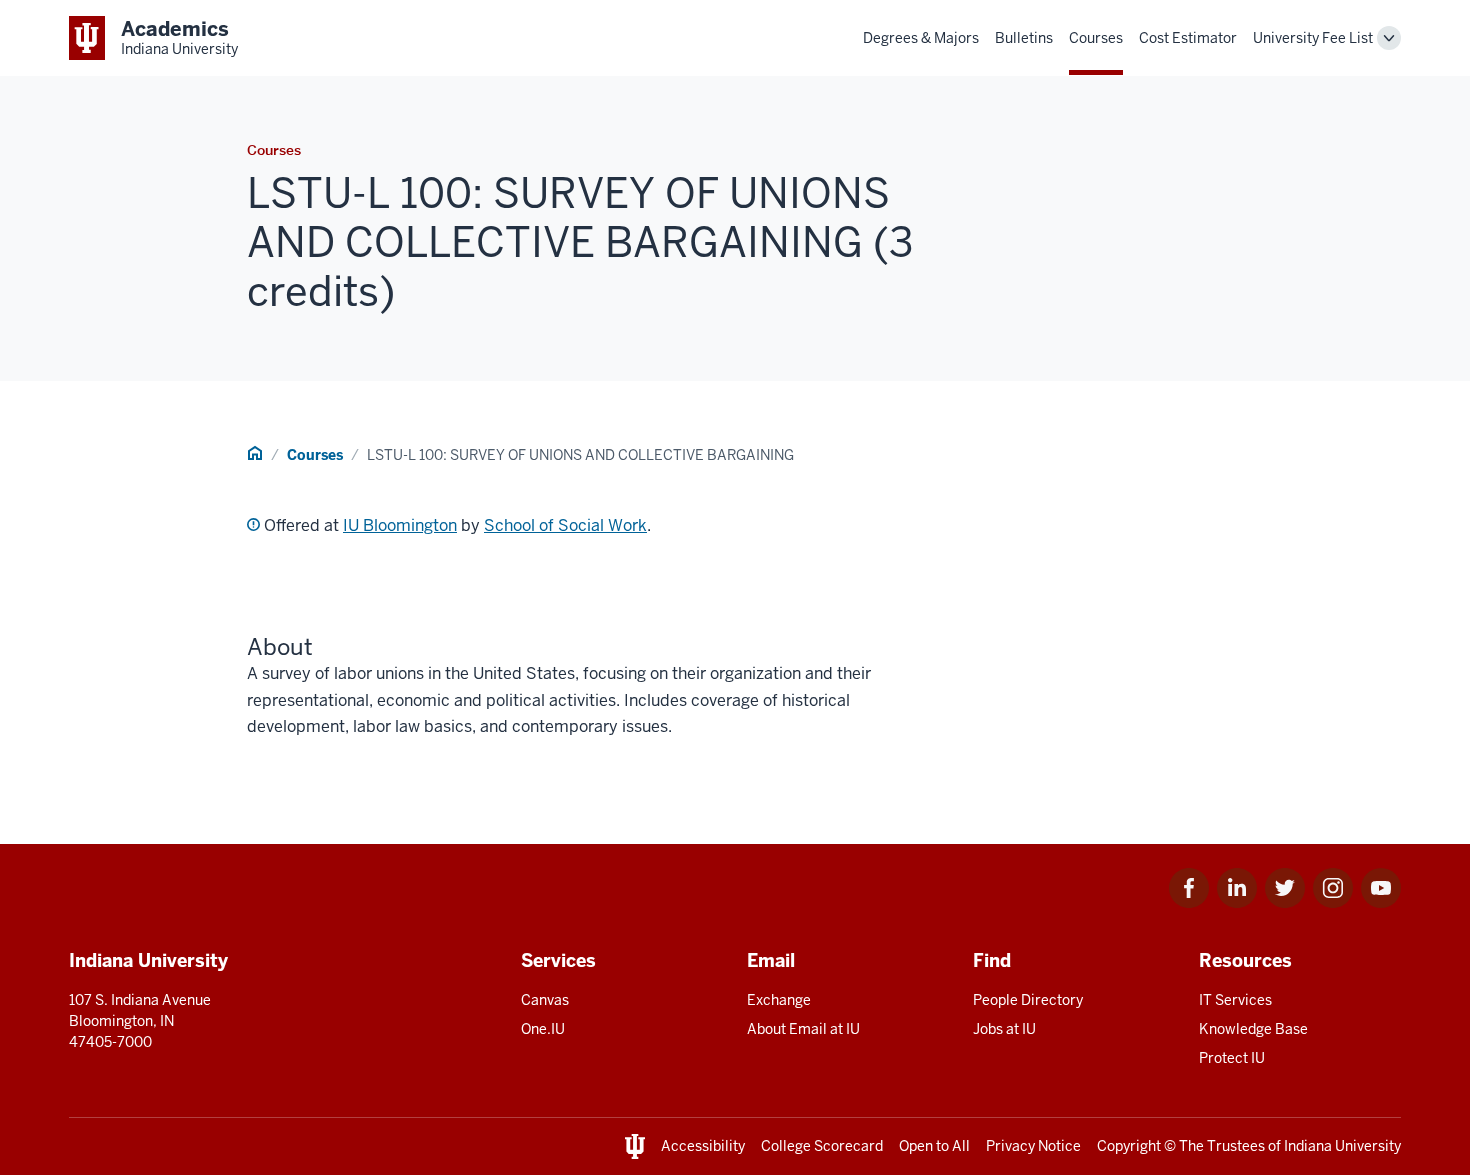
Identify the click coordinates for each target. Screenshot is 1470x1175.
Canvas (545, 1000)
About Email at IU (803, 1029)
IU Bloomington (400, 525)
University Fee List (1313, 38)
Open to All (934, 1146)
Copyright (1129, 1146)
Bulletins (1024, 38)
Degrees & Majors (921, 38)
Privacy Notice (1033, 1146)
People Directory (1028, 1000)
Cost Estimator (1188, 38)
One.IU (543, 1029)
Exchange (779, 1000)
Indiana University (1342, 1146)
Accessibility (703, 1146)
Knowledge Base (1253, 1029)
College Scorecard (822, 1146)
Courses (1096, 38)
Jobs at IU (1004, 1029)
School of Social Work (565, 525)
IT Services (1235, 1000)
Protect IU (1232, 1058)
